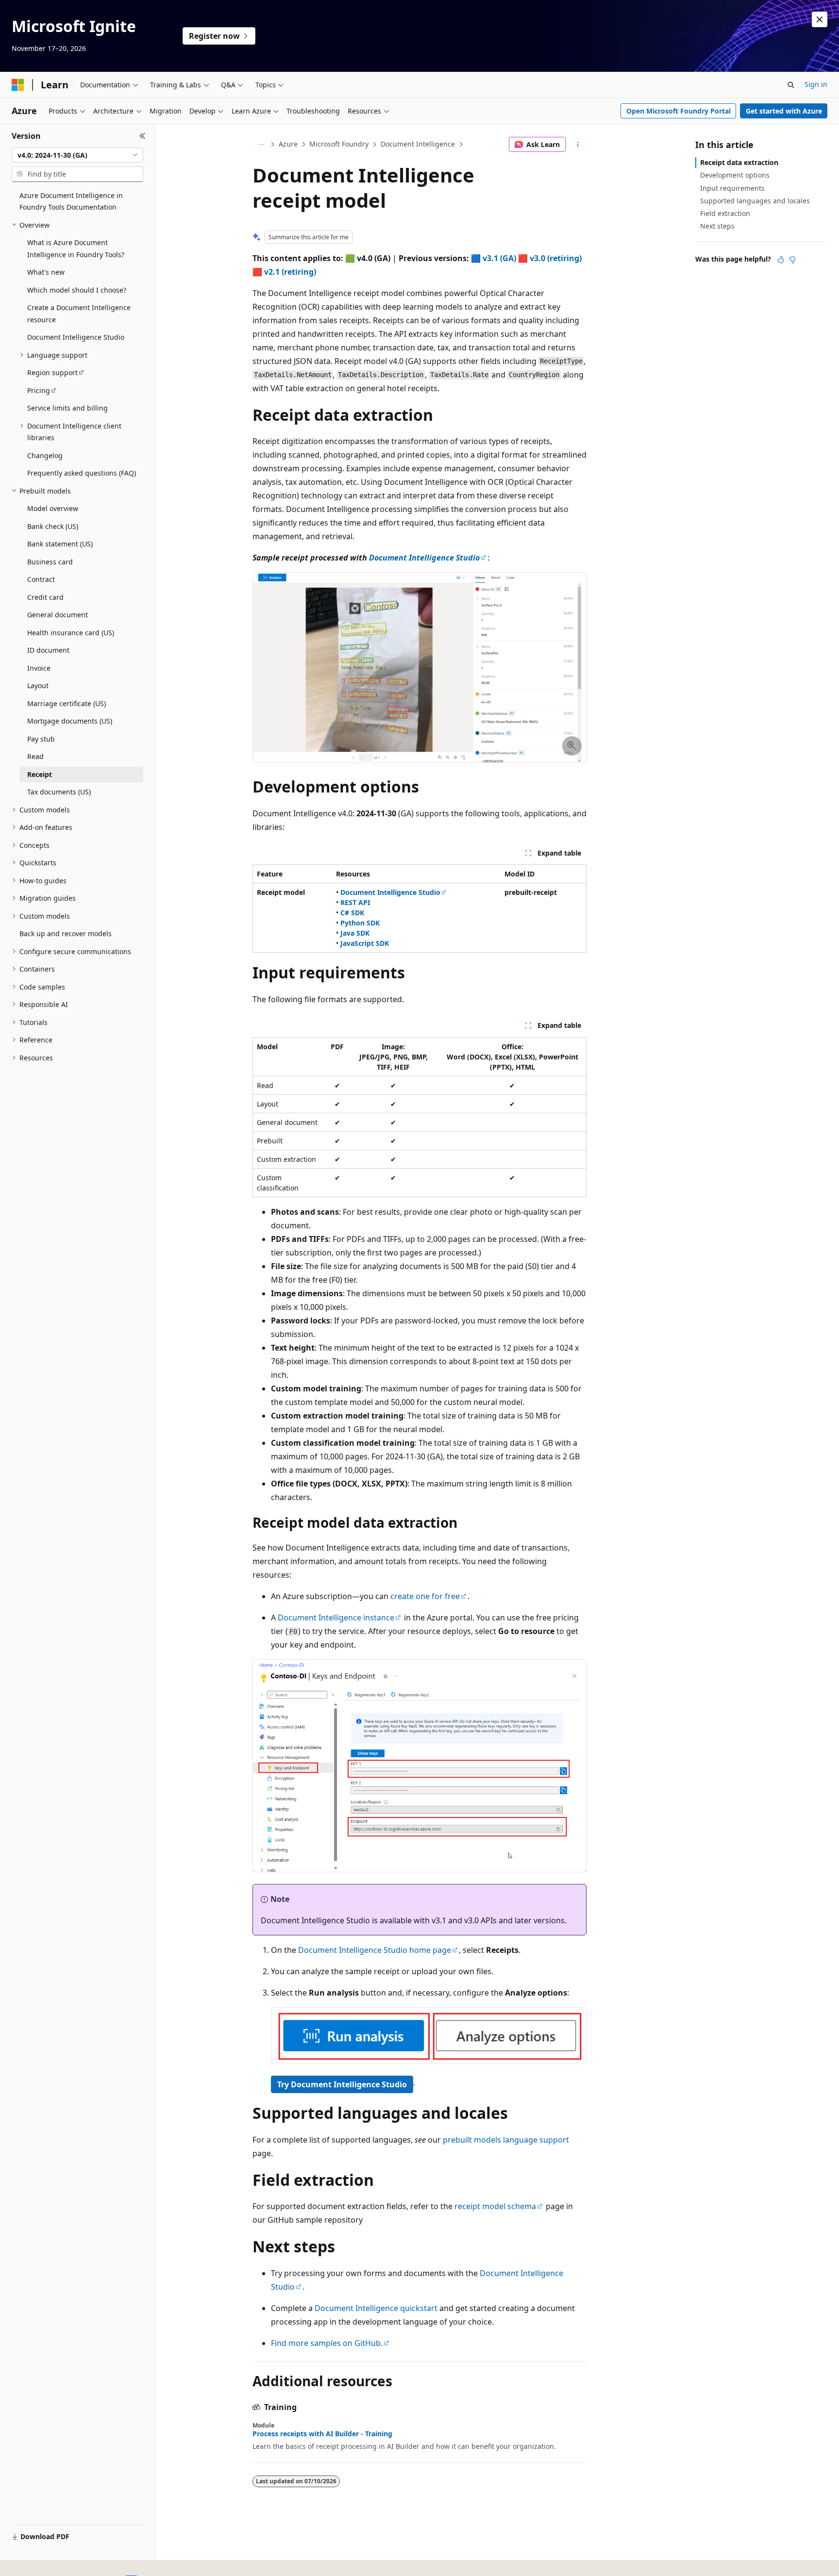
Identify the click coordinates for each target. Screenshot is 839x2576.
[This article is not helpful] (792, 260)
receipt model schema (495, 2206)
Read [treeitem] (35, 756)
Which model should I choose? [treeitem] (77, 290)
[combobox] (77, 155)
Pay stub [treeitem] (41, 739)
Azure (288, 144)
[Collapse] (143, 136)
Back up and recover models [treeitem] (66, 933)
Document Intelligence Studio (424, 558)
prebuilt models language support (506, 2140)
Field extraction (725, 213)
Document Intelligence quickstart (376, 2308)
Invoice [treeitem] (39, 668)
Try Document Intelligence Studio (342, 2084)
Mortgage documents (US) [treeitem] (70, 721)
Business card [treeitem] (50, 562)
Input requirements (732, 188)
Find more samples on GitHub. (327, 2343)
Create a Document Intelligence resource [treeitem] (79, 314)
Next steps (717, 226)
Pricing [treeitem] (39, 390)
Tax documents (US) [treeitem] (59, 792)
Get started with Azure (784, 111)
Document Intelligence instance (336, 1618)
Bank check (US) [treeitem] (53, 526)
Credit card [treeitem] (45, 597)
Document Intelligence (418, 144)
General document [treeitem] (58, 615)
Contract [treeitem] (41, 579)
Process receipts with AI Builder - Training (322, 2434)
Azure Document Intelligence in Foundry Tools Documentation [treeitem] (71, 201)
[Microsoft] (18, 85)
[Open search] (791, 85)
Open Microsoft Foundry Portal (679, 111)
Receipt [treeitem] (40, 774)
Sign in (816, 84)
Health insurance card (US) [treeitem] (71, 633)
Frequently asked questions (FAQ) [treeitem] (82, 473)
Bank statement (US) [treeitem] (60, 544)
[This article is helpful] (781, 260)
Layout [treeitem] (38, 685)
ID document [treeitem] (48, 650)
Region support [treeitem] (52, 372)
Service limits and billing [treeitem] (67, 408)
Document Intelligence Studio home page (375, 1950)
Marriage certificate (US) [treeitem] (67, 703)
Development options (735, 175)
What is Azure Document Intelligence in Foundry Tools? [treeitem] (76, 248)
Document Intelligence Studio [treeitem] (76, 337)
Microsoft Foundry (339, 144)
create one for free (425, 1596)
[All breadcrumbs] (261, 145)
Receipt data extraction (739, 162)
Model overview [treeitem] (53, 508)
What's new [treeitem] (46, 272)
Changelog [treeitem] (45, 455)
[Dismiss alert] (820, 19)
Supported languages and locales (755, 201)
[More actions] (578, 145)
